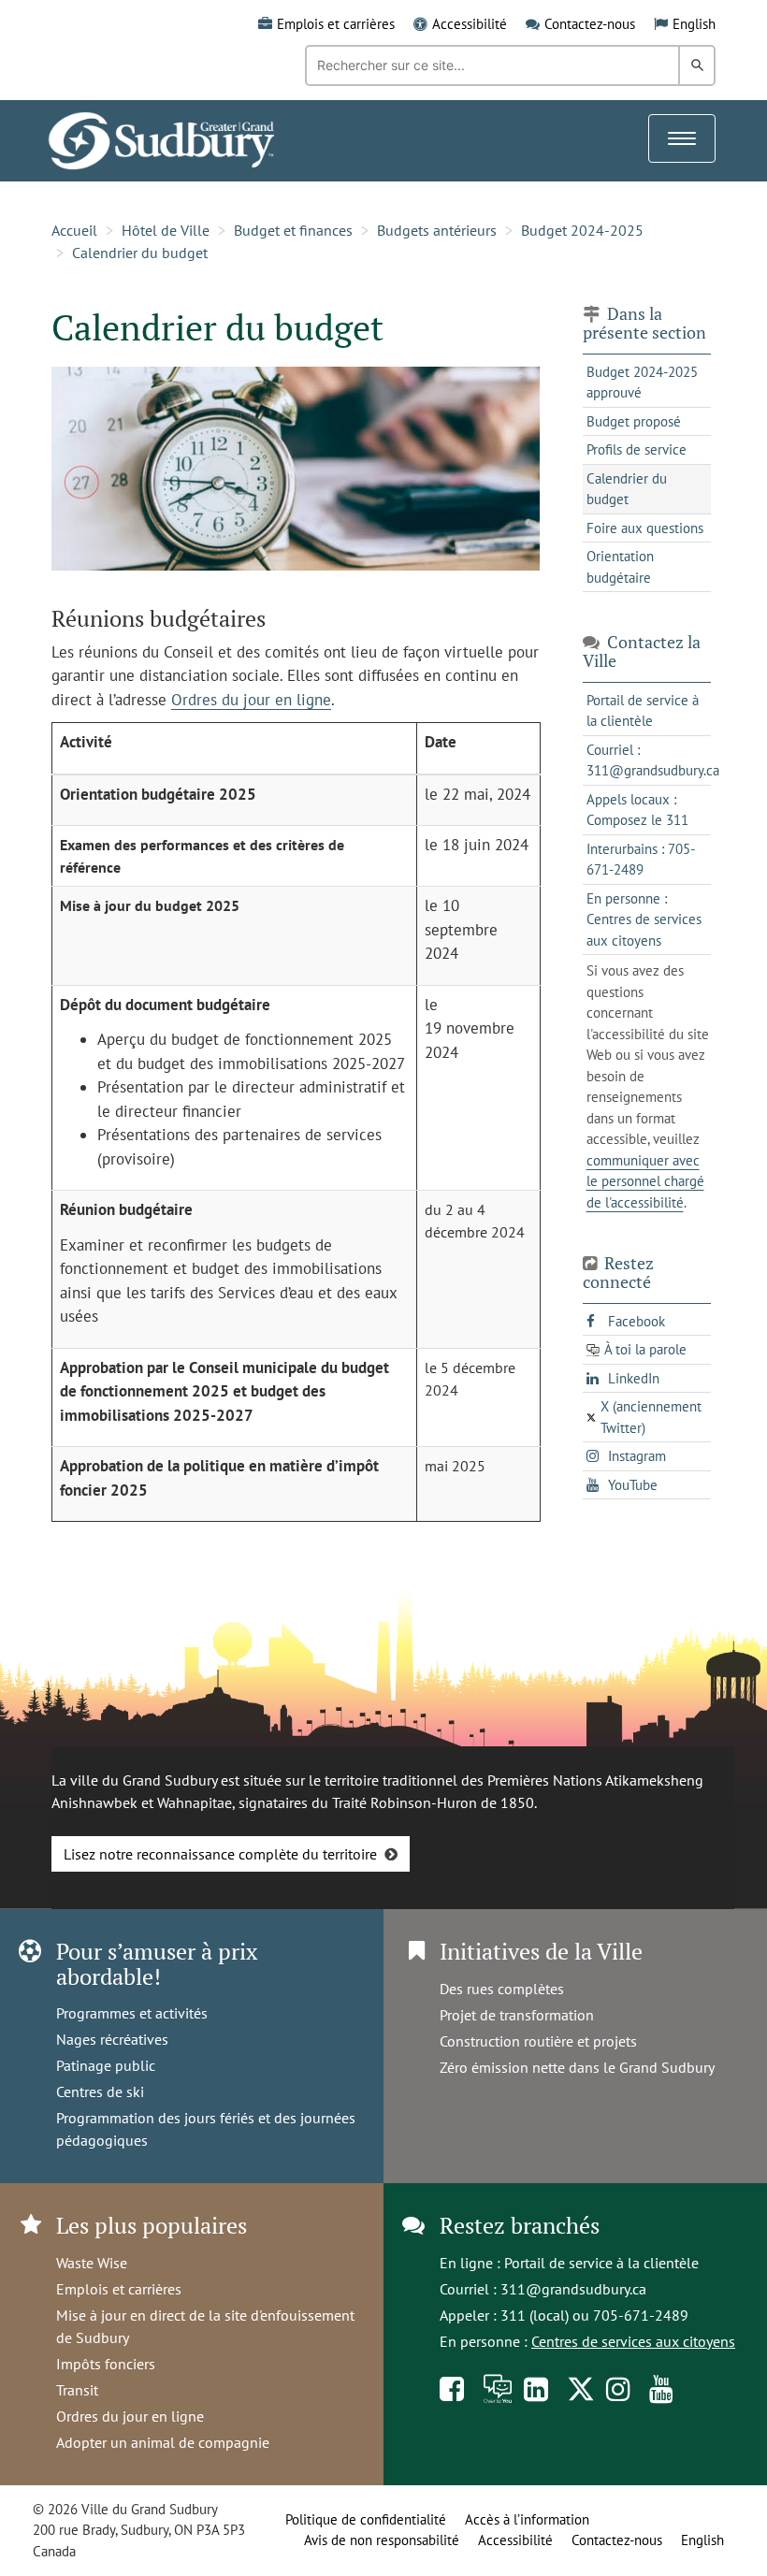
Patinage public (106, 2065)
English (694, 24)
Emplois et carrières (336, 24)
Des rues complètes (502, 1989)
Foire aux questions (645, 528)
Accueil (74, 230)
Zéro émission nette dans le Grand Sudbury (577, 2067)
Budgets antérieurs (437, 230)
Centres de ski (100, 2091)
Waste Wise (92, 2263)
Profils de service (637, 449)
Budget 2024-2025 (582, 230)
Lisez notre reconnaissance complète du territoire (220, 1854)
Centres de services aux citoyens (633, 2341)
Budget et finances (293, 230)
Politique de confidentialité (366, 2519)
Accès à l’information (527, 2519)
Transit (77, 2390)
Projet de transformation (517, 2015)
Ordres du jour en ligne (251, 700)
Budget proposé (634, 421)
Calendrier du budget (140, 253)
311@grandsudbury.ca (573, 2289)
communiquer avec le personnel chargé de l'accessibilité (645, 1181)
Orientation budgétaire (620, 567)
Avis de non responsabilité (382, 2540)
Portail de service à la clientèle (601, 2263)
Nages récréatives (112, 2039)
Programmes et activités (132, 2013)
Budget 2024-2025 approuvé (642, 383)
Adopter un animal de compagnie (163, 2442)
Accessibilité (470, 24)
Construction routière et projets (538, 2041)
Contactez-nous (590, 24)
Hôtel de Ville (166, 230)
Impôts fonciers (106, 2364)
